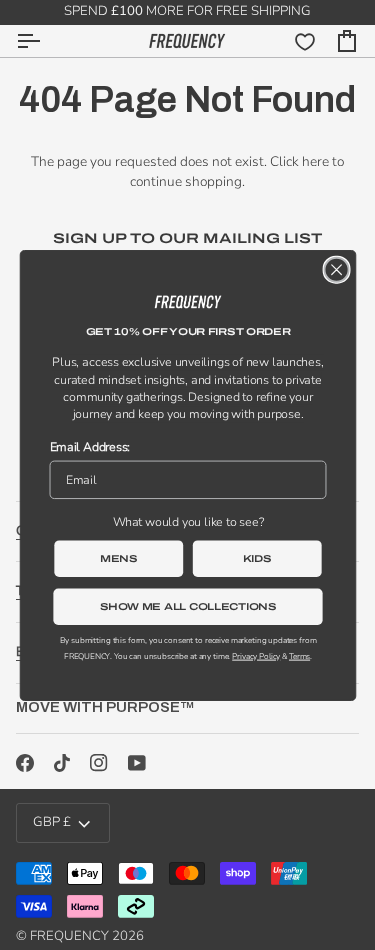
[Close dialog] (336, 269)
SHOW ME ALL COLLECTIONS (187, 605)
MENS (119, 557)
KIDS (256, 557)
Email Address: (89, 446)
